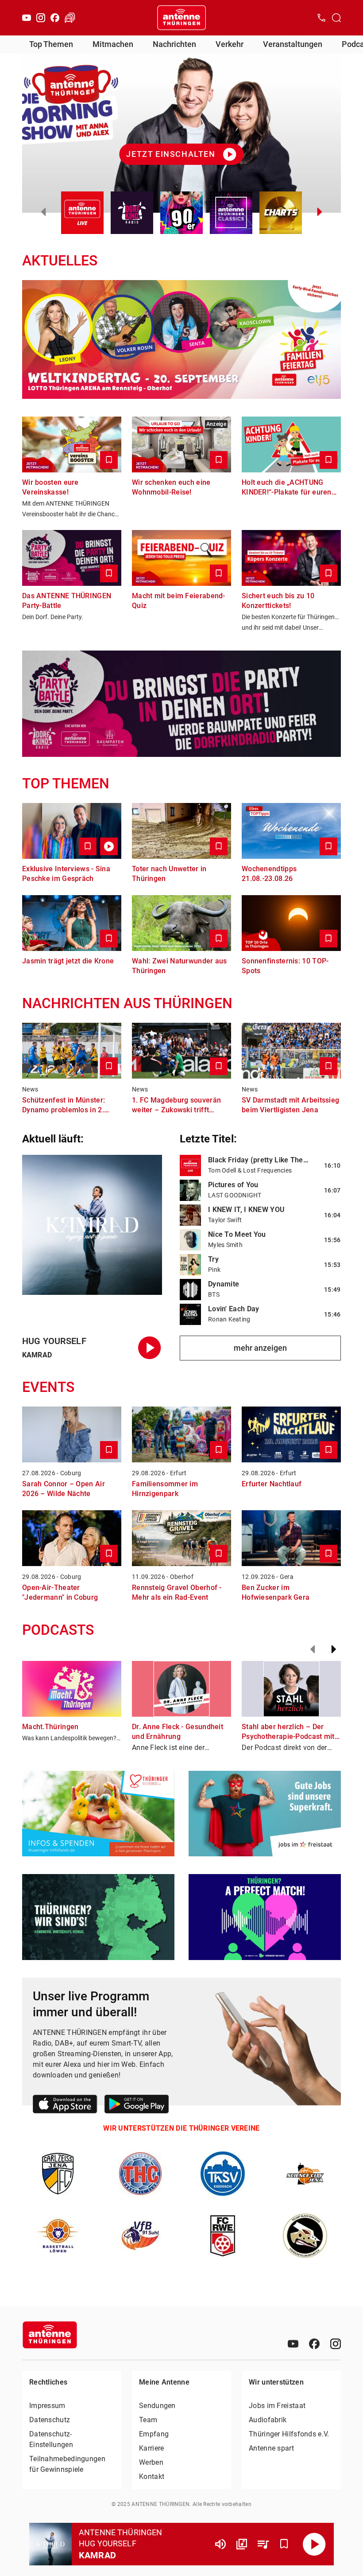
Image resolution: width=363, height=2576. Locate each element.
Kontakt (152, 2477)
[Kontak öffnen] (321, 18)
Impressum (47, 2406)
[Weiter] (334, 1649)
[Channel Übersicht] (242, 2544)
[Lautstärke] (220, 2544)
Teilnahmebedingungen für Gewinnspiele (67, 2464)
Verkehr (230, 44)
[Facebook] (55, 18)
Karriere (151, 2448)
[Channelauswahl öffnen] (336, 18)
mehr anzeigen (260, 1348)
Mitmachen (113, 44)
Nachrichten (174, 44)
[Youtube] (27, 18)
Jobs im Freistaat (277, 2406)
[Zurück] (313, 1649)
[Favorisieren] (284, 2544)
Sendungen (157, 2406)
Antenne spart (271, 2448)
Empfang (154, 2434)
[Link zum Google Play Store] (137, 2106)
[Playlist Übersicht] (263, 2544)
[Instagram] (41, 18)
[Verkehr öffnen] (70, 18)
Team (148, 2420)
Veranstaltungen (293, 44)
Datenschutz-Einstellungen (51, 2439)
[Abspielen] (314, 2544)
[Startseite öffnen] (181, 18)
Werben (151, 2462)
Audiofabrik (268, 2420)
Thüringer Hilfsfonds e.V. (289, 2434)
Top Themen (51, 44)
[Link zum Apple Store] (65, 2106)
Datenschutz (50, 2420)
